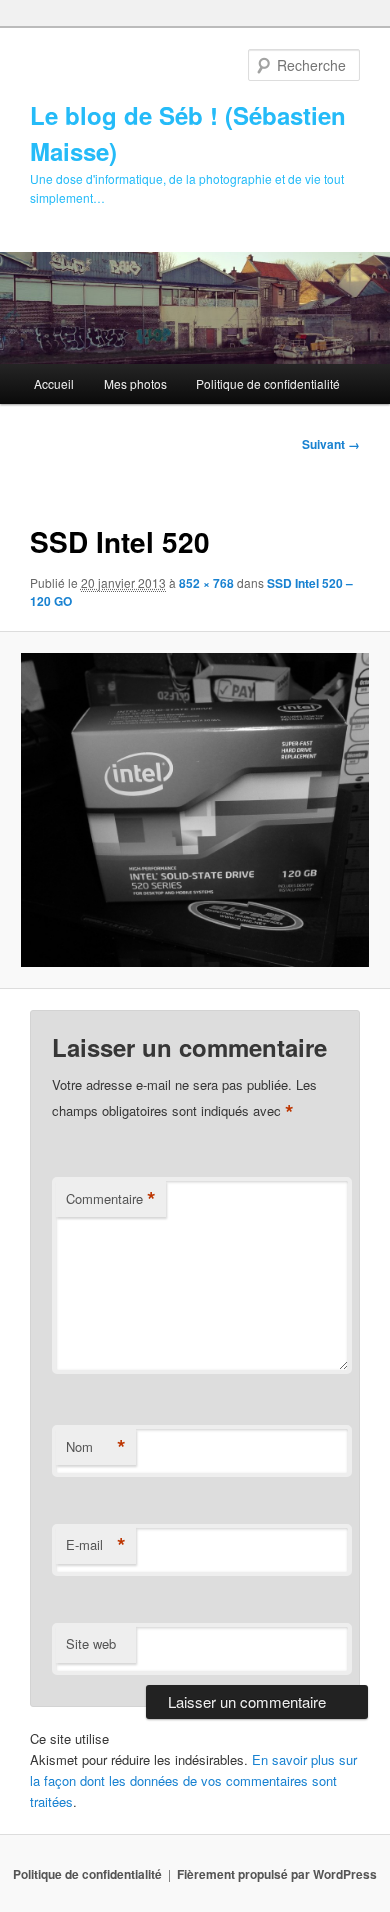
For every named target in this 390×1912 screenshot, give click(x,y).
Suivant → (331, 444)
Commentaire (111, 1199)
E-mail (96, 1545)
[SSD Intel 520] (194, 809)
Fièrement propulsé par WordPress (277, 1874)
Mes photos (135, 383)
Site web (91, 1643)
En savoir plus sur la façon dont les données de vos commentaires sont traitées (193, 1780)
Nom (96, 1447)
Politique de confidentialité (268, 383)
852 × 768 (206, 583)
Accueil (54, 383)
